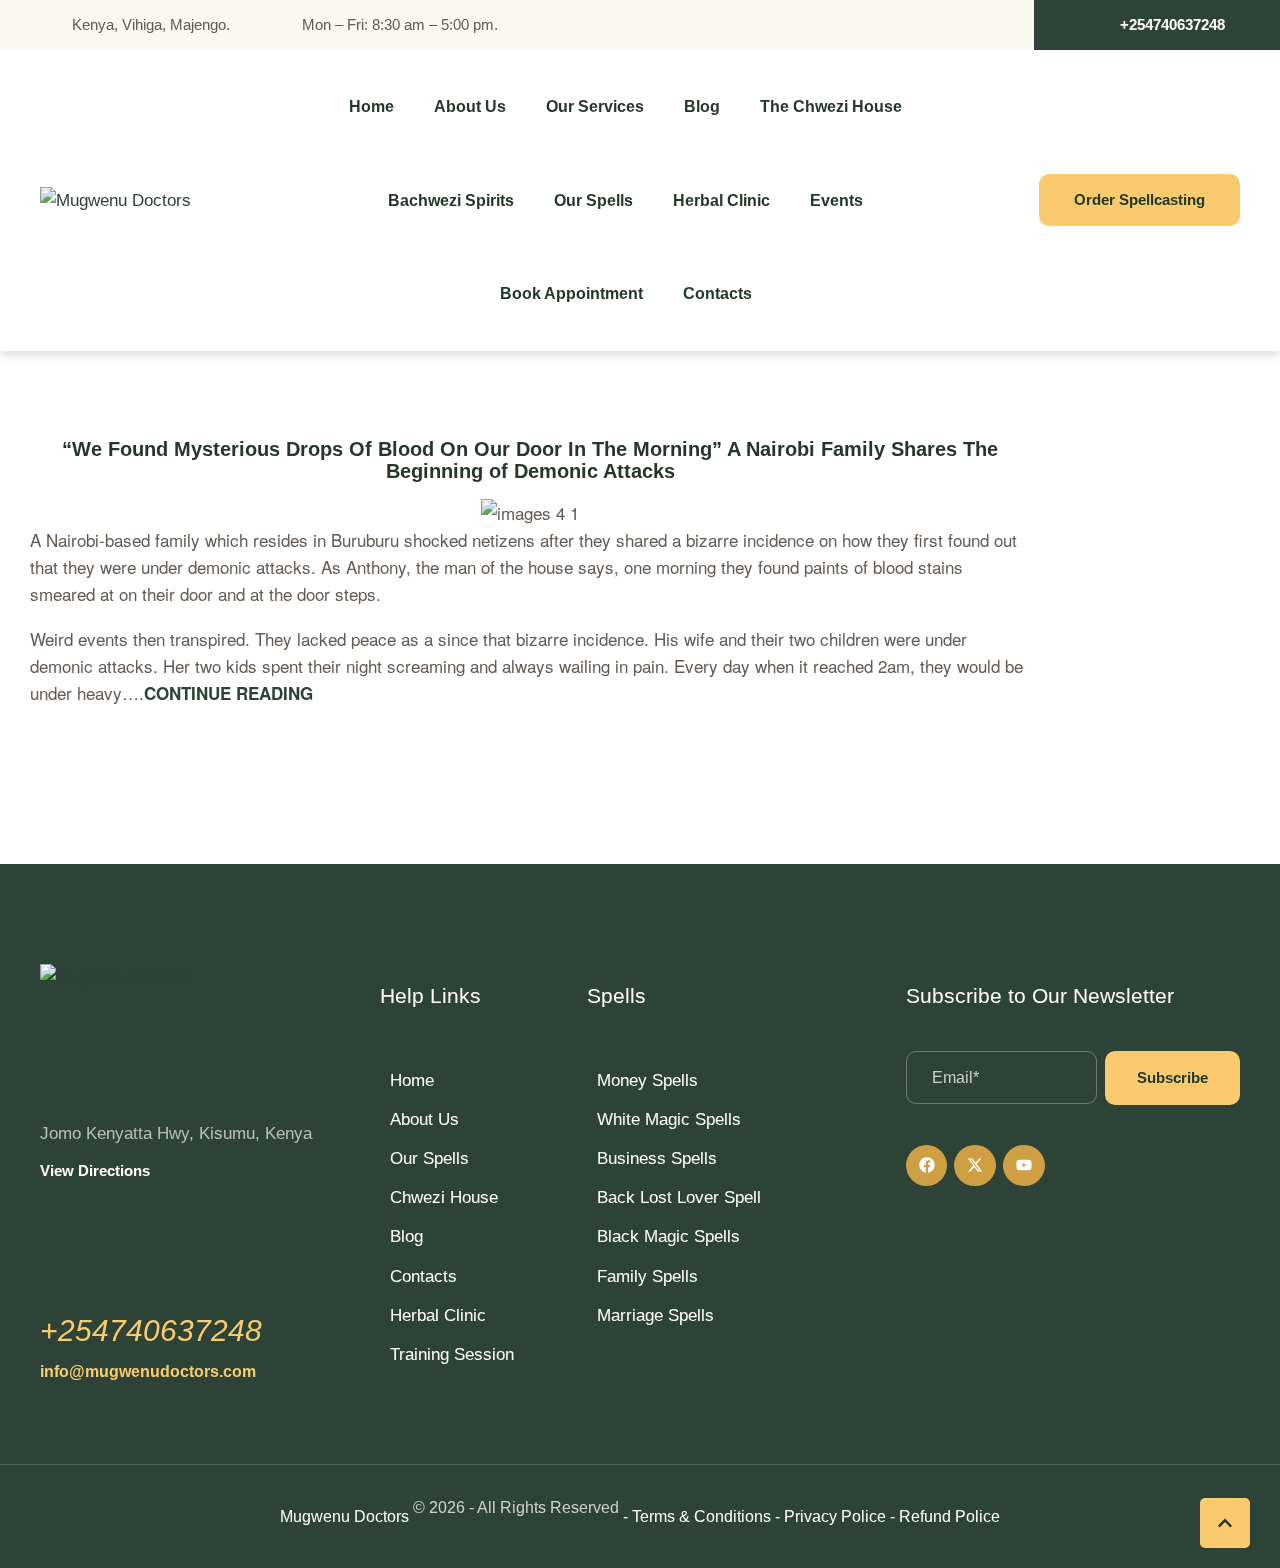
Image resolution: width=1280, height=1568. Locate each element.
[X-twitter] (975, 1166)
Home (412, 1080)
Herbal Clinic (438, 1315)
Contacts (423, 1276)
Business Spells (657, 1158)
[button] (1157, 25)
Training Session (452, 1354)
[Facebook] (927, 1166)
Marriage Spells (655, 1315)
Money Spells (647, 1080)
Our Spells (429, 1158)
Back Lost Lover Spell (679, 1197)
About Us (424, 1119)
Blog (406, 1236)
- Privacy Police (830, 1516)
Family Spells (647, 1276)
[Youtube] (1024, 1166)
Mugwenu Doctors (344, 1516)
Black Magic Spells (668, 1236)
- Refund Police (945, 1516)
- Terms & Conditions (697, 1516)
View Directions (95, 1170)
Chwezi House (444, 1197)
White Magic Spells (669, 1119)
